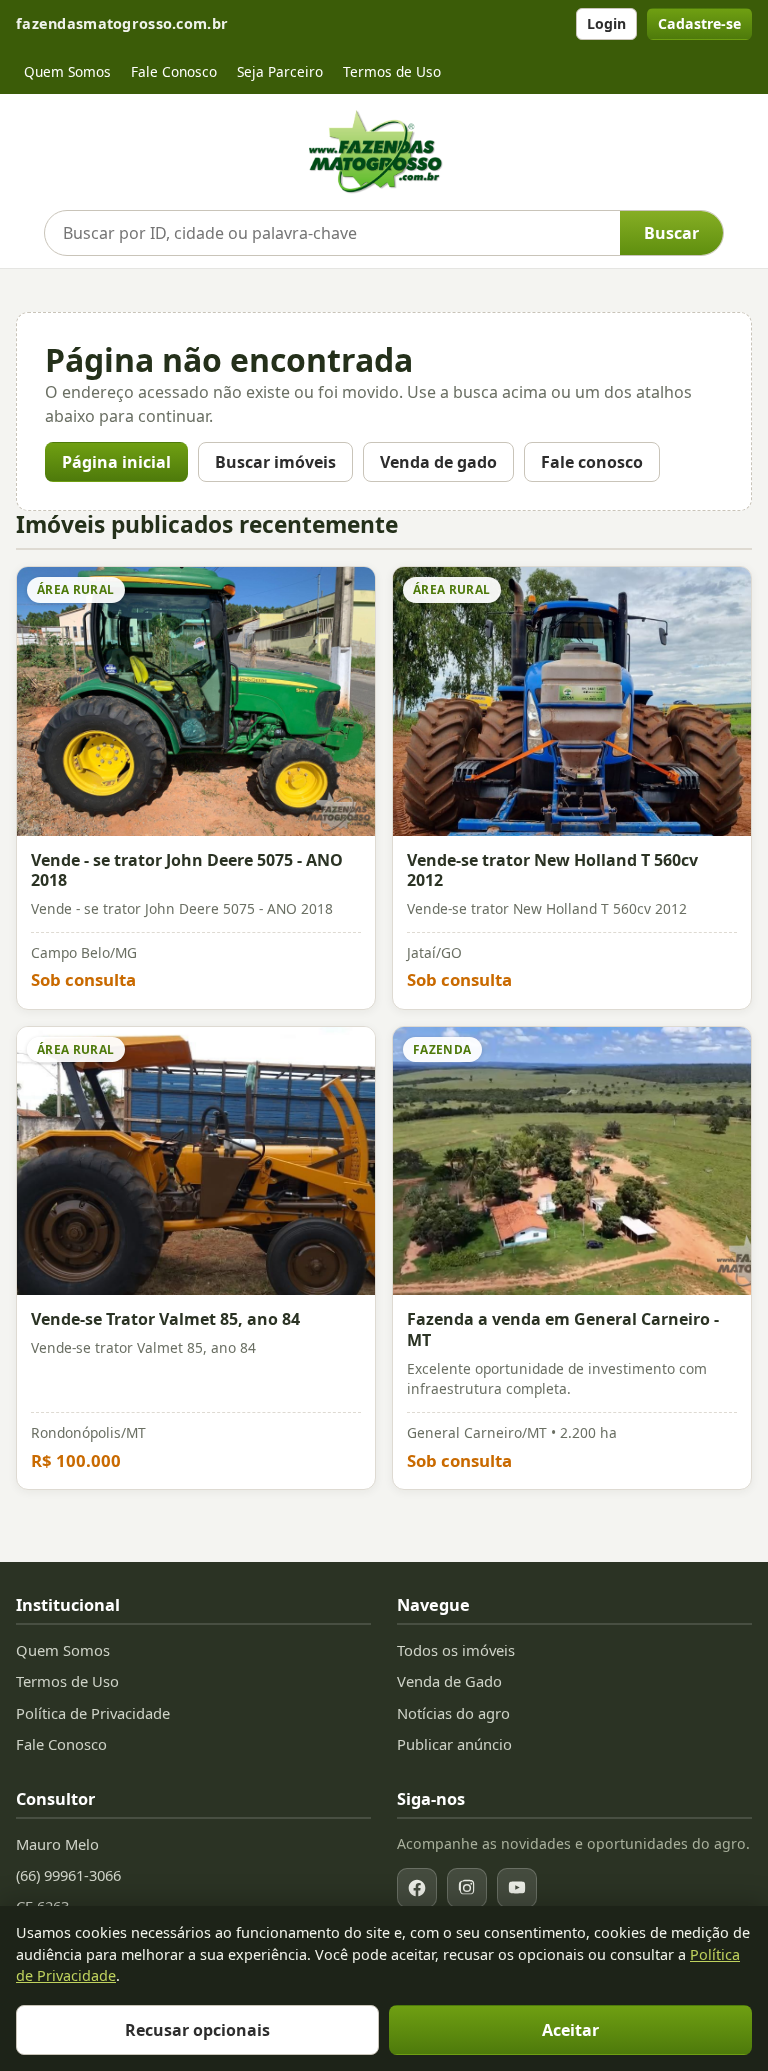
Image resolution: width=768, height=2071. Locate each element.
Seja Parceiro (280, 71)
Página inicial (116, 462)
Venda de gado (438, 462)
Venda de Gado (449, 1681)
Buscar (671, 233)
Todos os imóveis (456, 1650)
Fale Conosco (174, 71)
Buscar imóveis (275, 462)
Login (606, 23)
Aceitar (570, 2030)
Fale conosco (592, 462)
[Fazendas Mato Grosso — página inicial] (384, 152)
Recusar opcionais (197, 2030)
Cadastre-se (699, 23)
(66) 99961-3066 (68, 1875)
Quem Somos (67, 71)
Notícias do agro (453, 1713)
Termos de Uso (392, 71)
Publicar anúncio (454, 1744)
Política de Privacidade (93, 1713)
